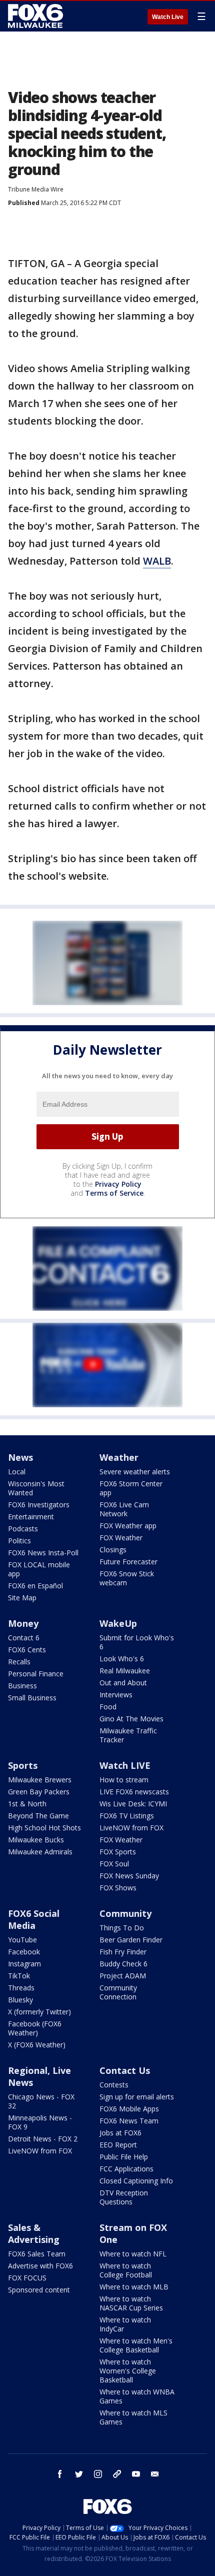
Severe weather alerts (135, 1472)
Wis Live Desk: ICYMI (133, 1804)
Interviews (116, 1695)
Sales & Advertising (34, 2233)
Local (17, 1472)
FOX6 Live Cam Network (124, 1509)
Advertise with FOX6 (40, 2266)
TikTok (19, 1976)
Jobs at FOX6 (120, 2133)
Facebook (24, 1952)
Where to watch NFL (133, 2254)
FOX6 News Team (129, 2121)
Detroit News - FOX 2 (43, 2139)
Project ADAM (123, 1976)
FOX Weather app (128, 1526)
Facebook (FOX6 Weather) (35, 2028)
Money (23, 1623)
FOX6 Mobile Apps (129, 2109)
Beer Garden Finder (131, 1940)
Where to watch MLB (134, 2287)
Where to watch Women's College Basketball (128, 2371)
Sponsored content (39, 2290)
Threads (21, 1988)
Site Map (22, 1598)
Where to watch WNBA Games (137, 2396)
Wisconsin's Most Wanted (36, 1488)
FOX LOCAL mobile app (39, 1569)
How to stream (124, 1780)
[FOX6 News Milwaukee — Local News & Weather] (37, 16)
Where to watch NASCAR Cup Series (131, 2303)
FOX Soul (114, 1864)
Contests (114, 2085)
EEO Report (118, 2145)
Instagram (24, 1964)
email (155, 2474)
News (20, 1457)
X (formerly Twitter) (39, 2012)
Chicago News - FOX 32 (41, 2101)
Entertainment (31, 1517)
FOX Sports (118, 1852)
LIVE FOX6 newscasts (134, 1792)
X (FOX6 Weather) (37, 2045)
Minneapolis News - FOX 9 (40, 2122)
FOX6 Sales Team (37, 2254)
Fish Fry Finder (123, 1952)
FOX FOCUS (27, 2278)
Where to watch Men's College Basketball (136, 2345)
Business (22, 1686)
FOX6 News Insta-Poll (43, 1553)
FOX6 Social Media (34, 1919)
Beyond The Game (38, 1816)
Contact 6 (24, 1638)
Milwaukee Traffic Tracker (128, 1735)
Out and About (123, 1683)
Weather (119, 1457)
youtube (136, 2474)
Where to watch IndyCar (125, 2324)
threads (117, 2474)
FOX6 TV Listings (127, 1816)
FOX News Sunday (129, 1876)
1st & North (27, 1804)
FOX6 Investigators (39, 1505)
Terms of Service (114, 1193)
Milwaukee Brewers (40, 1780)
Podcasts (23, 1529)
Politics (19, 1541)
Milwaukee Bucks (36, 1840)
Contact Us (125, 2070)
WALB (157, 561)
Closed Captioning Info (136, 2181)
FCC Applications (126, 2169)
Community (125, 1913)
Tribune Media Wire (36, 189)
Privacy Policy (118, 1184)
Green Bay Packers (39, 1792)
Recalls (19, 1662)
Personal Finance (36, 1674)
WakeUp (118, 1623)
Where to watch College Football (126, 2270)
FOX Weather (121, 1538)
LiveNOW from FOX (131, 1828)
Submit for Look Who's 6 (137, 1642)
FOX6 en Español (35, 1586)
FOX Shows (118, 1888)
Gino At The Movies (131, 1719)
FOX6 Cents (27, 1650)
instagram (98, 2474)
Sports (23, 1765)
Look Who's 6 (122, 1659)
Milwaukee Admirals (40, 1852)
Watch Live (168, 17)
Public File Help (124, 2157)
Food (108, 1707)
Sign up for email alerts (137, 2097)
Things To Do (122, 1928)
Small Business (32, 1698)
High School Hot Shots (44, 1828)
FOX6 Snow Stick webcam (127, 1578)
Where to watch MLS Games (133, 2417)
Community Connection (118, 1992)
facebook (60, 2474)
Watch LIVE (125, 1765)
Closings (113, 1550)
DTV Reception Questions (124, 2197)
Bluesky (20, 2000)
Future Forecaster (128, 1562)
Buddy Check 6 (123, 1964)
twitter (79, 2474)
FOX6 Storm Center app (131, 1488)
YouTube (22, 1940)
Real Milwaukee (125, 1671)
